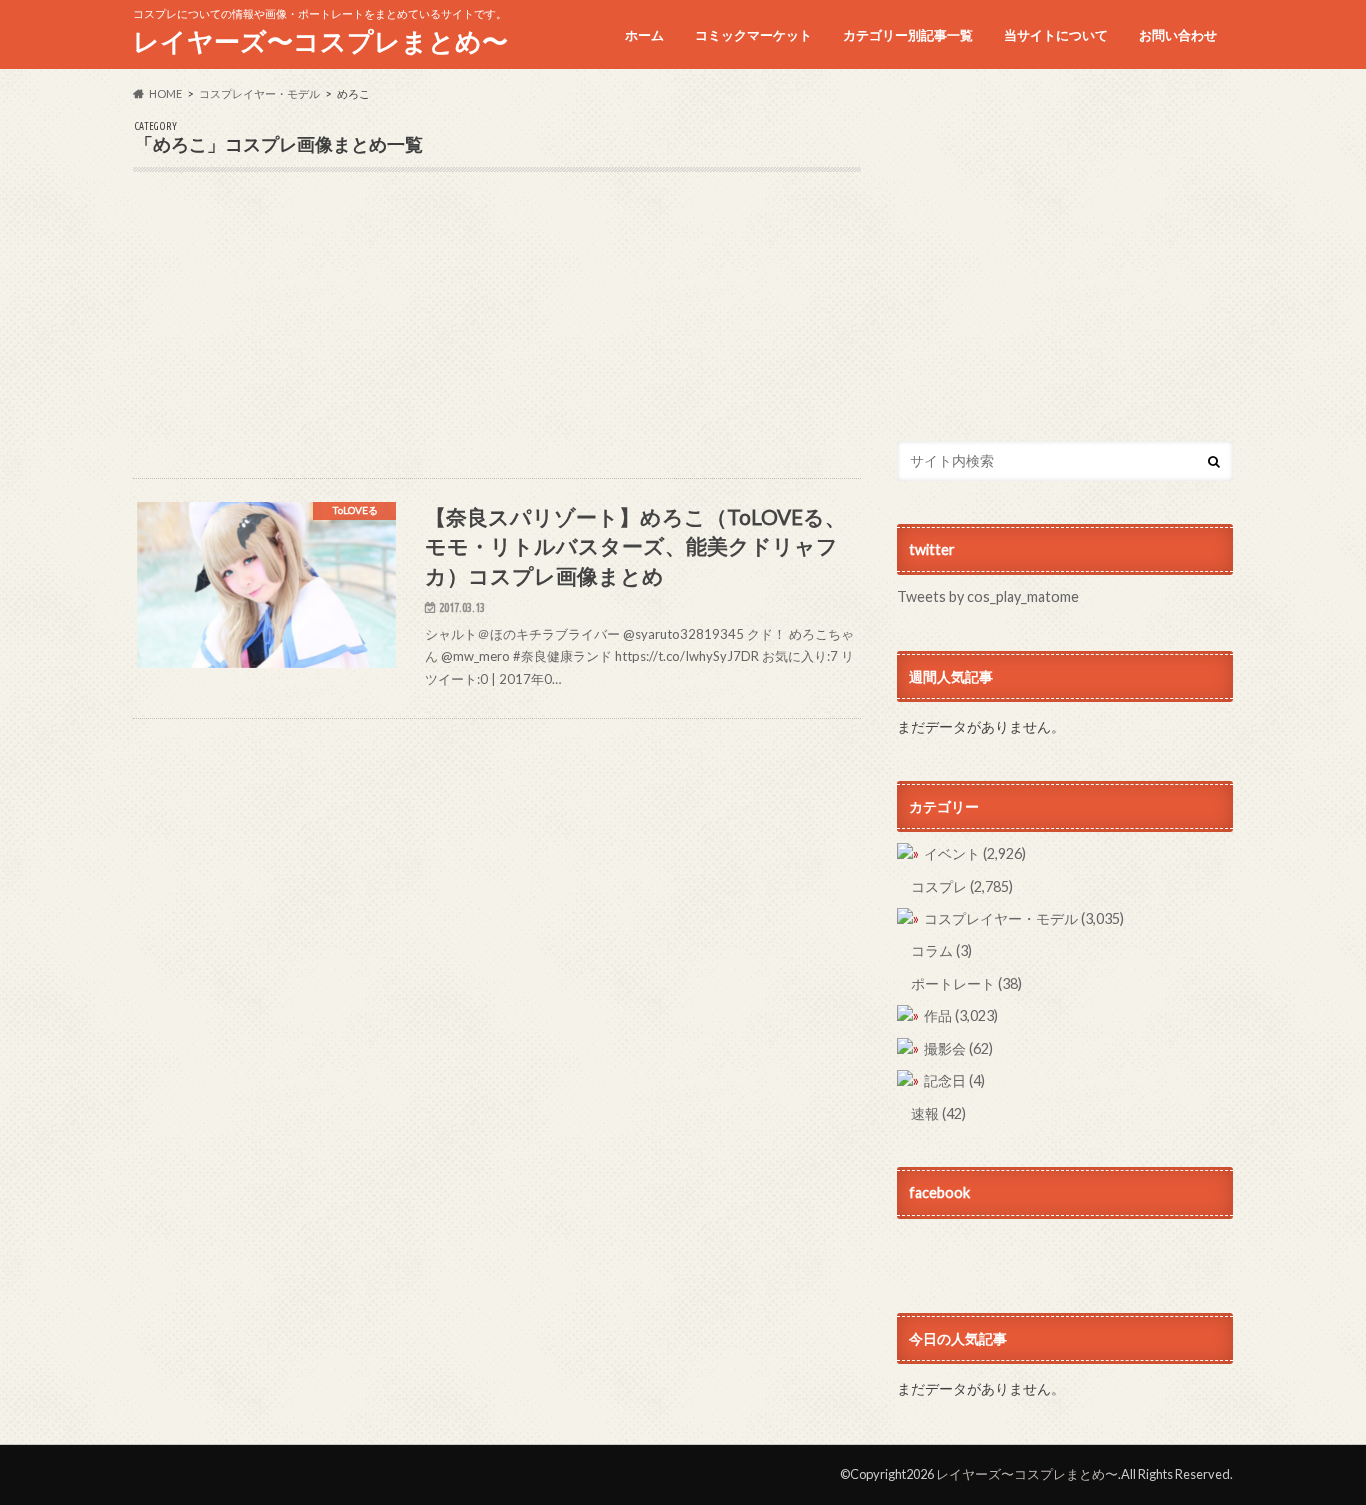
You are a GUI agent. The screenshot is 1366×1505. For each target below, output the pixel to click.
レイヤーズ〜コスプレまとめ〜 (320, 41)
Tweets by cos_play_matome (988, 596)
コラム (941, 950)
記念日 (954, 1080)
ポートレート (966, 983)
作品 (961, 1015)
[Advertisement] (497, 338)
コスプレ (962, 886)
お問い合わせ (1178, 35)
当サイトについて (1056, 35)
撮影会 (958, 1048)
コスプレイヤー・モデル (1024, 918)
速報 (938, 1113)
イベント (975, 853)
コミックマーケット (753, 35)
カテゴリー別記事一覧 (908, 35)
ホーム (644, 35)
